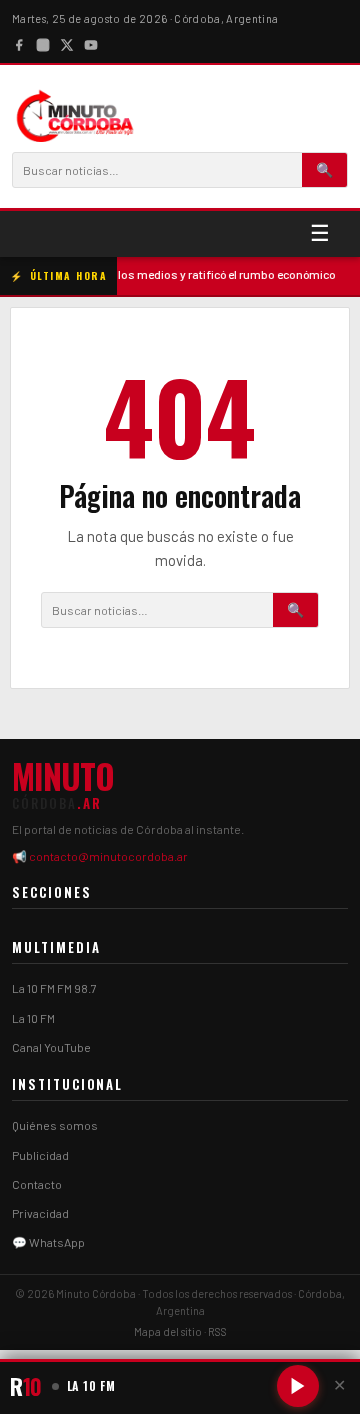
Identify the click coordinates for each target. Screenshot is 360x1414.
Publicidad (40, 1155)
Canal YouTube (51, 1047)
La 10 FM (33, 1018)
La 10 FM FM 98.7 (54, 988)
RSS (217, 1331)
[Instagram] (43, 43)
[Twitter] (67, 43)
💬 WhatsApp (48, 1242)
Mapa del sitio (168, 1331)
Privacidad (40, 1213)
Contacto (37, 1184)
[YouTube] (91, 43)
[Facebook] (19, 43)
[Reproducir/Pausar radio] (298, 1386)
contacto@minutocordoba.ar (108, 856)
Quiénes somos (55, 1125)
